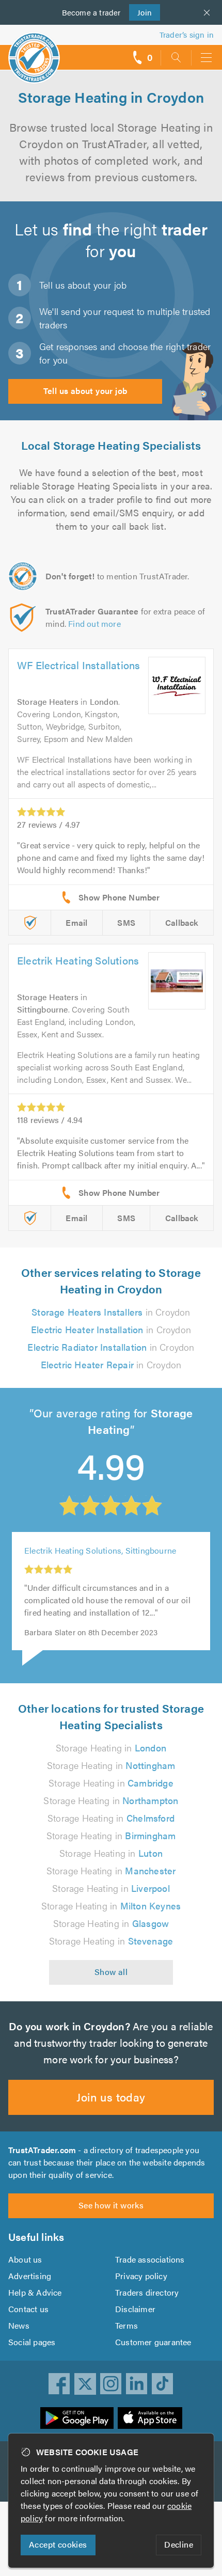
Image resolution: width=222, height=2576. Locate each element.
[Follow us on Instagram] (111, 2384)
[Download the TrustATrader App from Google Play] (77, 2418)
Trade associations (150, 2259)
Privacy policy (141, 2276)
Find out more (94, 623)
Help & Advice (35, 2292)
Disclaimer (135, 2309)
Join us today (111, 2097)
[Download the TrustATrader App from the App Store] (150, 2418)
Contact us (28, 2309)
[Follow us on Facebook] (59, 2384)
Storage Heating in (111, 1748)
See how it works (111, 2205)
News (19, 2325)
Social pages (32, 2342)
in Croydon (111, 1312)
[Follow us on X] (85, 2384)
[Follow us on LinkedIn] (137, 2384)
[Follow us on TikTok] (163, 2384)
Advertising (30, 2276)
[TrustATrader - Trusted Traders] (34, 51)
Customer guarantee (153, 2342)
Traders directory (147, 2292)
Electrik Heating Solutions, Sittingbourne (100, 1550)
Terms (126, 2325)
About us (25, 2259)
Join (141, 12)
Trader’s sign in (187, 34)
